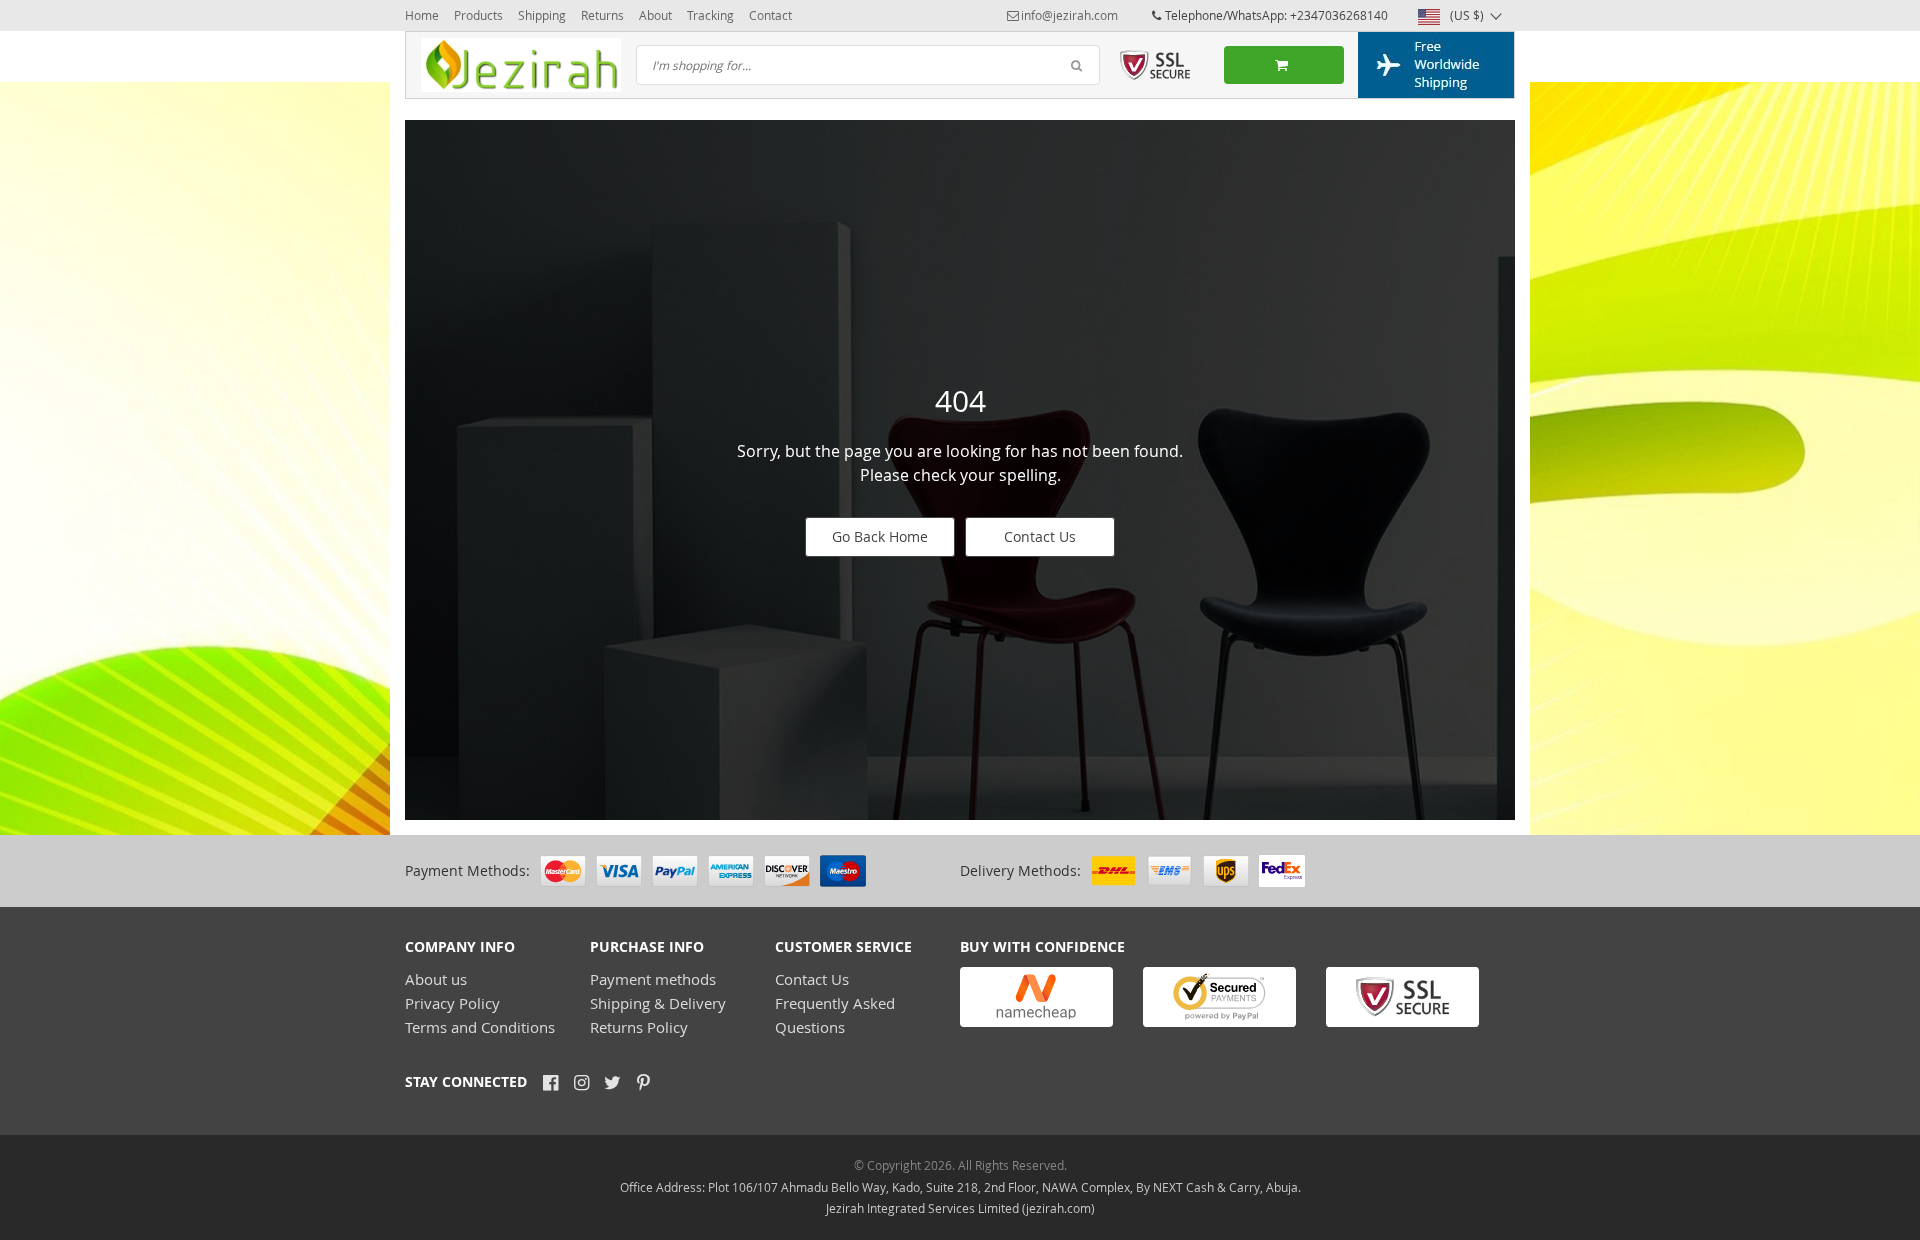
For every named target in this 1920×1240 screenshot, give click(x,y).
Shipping (542, 15)
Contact (770, 15)
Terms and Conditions (480, 1027)
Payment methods (653, 979)
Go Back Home (880, 536)
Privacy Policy (452, 1003)
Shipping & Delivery (658, 1003)
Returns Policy (639, 1027)
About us (436, 979)
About (655, 15)
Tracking (710, 15)
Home (422, 15)
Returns (602, 15)
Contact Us (1040, 536)
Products (478, 15)
